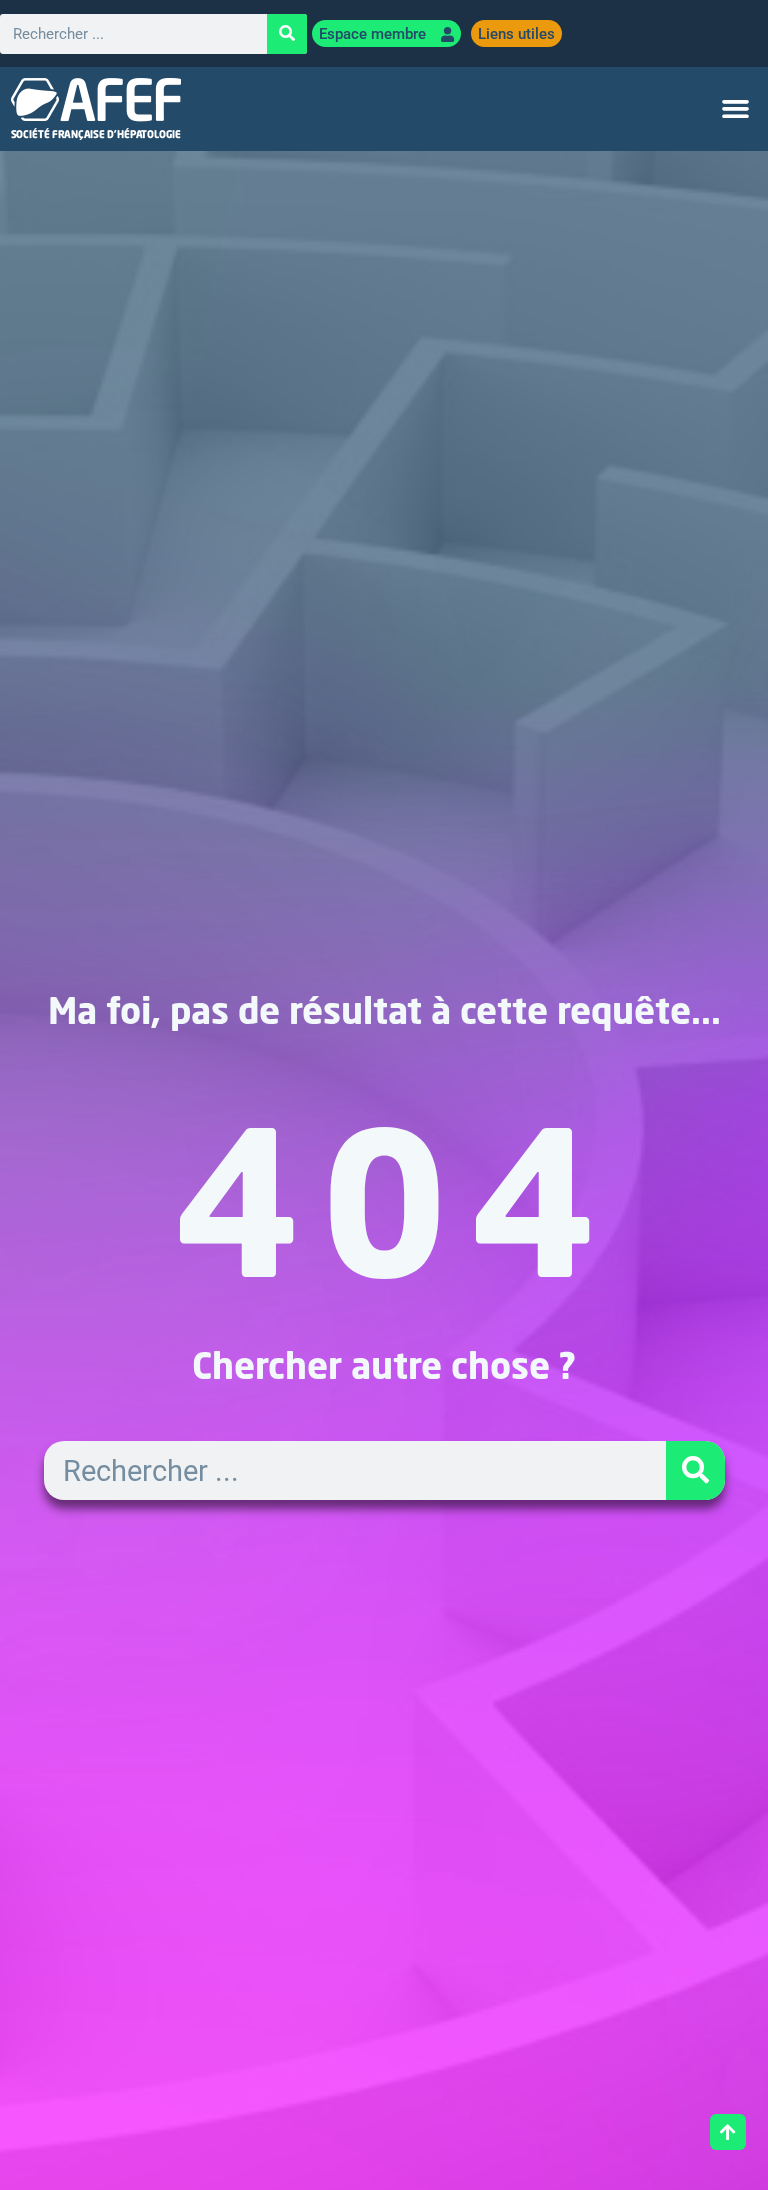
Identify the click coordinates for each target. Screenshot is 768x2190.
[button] (736, 109)
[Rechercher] (287, 34)
